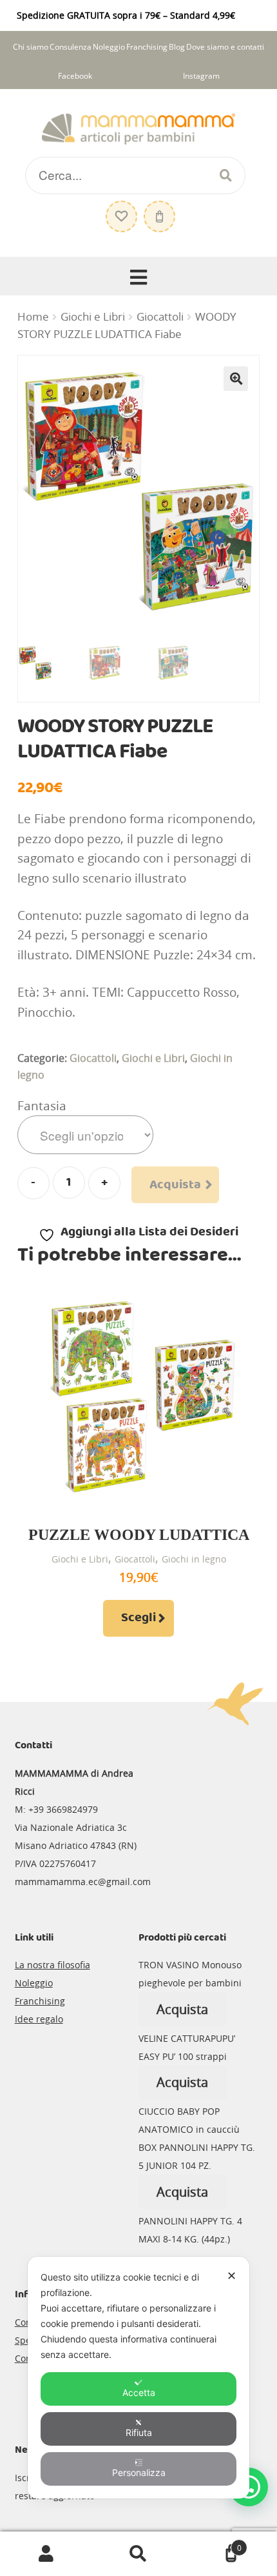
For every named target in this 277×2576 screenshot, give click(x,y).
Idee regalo (39, 2019)
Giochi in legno (194, 1559)
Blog (177, 47)
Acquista (175, 1185)
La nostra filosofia (53, 1965)
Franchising (147, 47)
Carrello (213, 2543)
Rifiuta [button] (139, 2432)
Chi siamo (31, 47)
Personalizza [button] (139, 2472)
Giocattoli (160, 317)
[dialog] (138, 2378)
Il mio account (46, 2554)
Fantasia (42, 1106)
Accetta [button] (139, 2392)
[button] (236, 379)
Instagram (201, 76)
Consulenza (71, 47)
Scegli (138, 1618)
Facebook (75, 76)
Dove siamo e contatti (225, 47)
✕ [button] (232, 2276)
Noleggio (109, 47)
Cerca (138, 2554)
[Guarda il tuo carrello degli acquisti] (158, 210)
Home (33, 317)
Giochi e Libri (93, 317)
